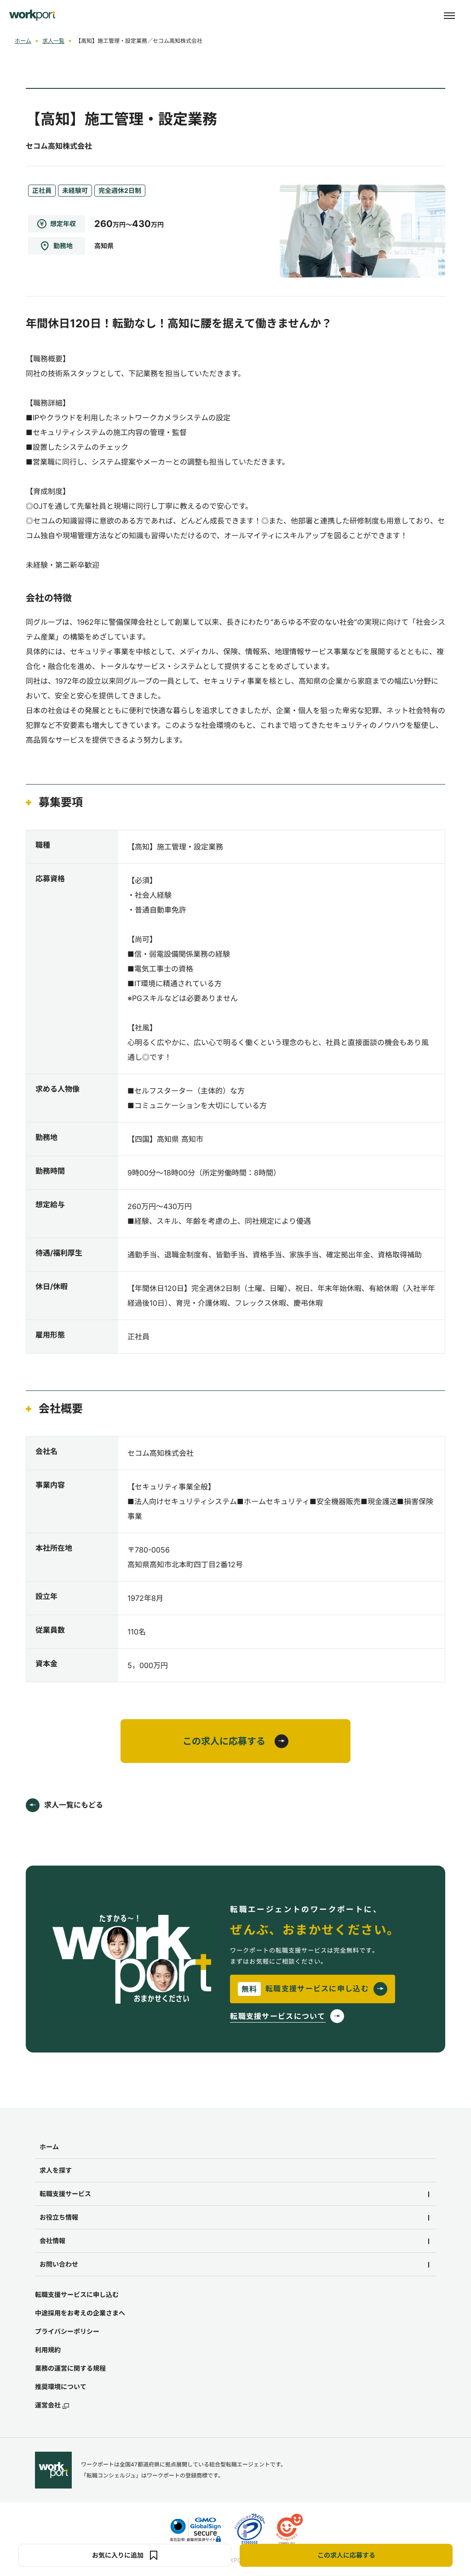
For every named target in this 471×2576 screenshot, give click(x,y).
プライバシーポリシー (67, 2331)
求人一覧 (53, 41)
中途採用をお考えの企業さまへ (80, 2313)
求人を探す (56, 2170)
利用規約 (48, 2350)
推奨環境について (61, 2387)
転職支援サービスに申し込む (77, 2294)
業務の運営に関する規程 (70, 2368)
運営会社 (48, 2405)
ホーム (23, 41)
